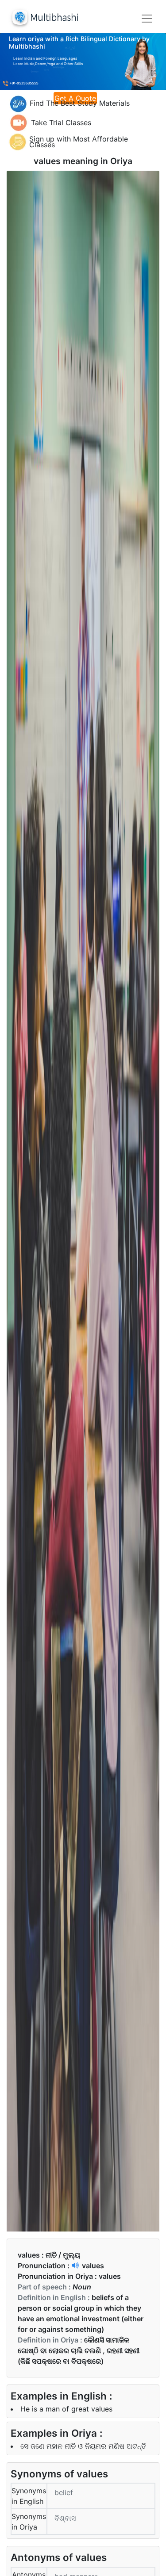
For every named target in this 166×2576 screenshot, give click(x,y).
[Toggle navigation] (147, 19)
